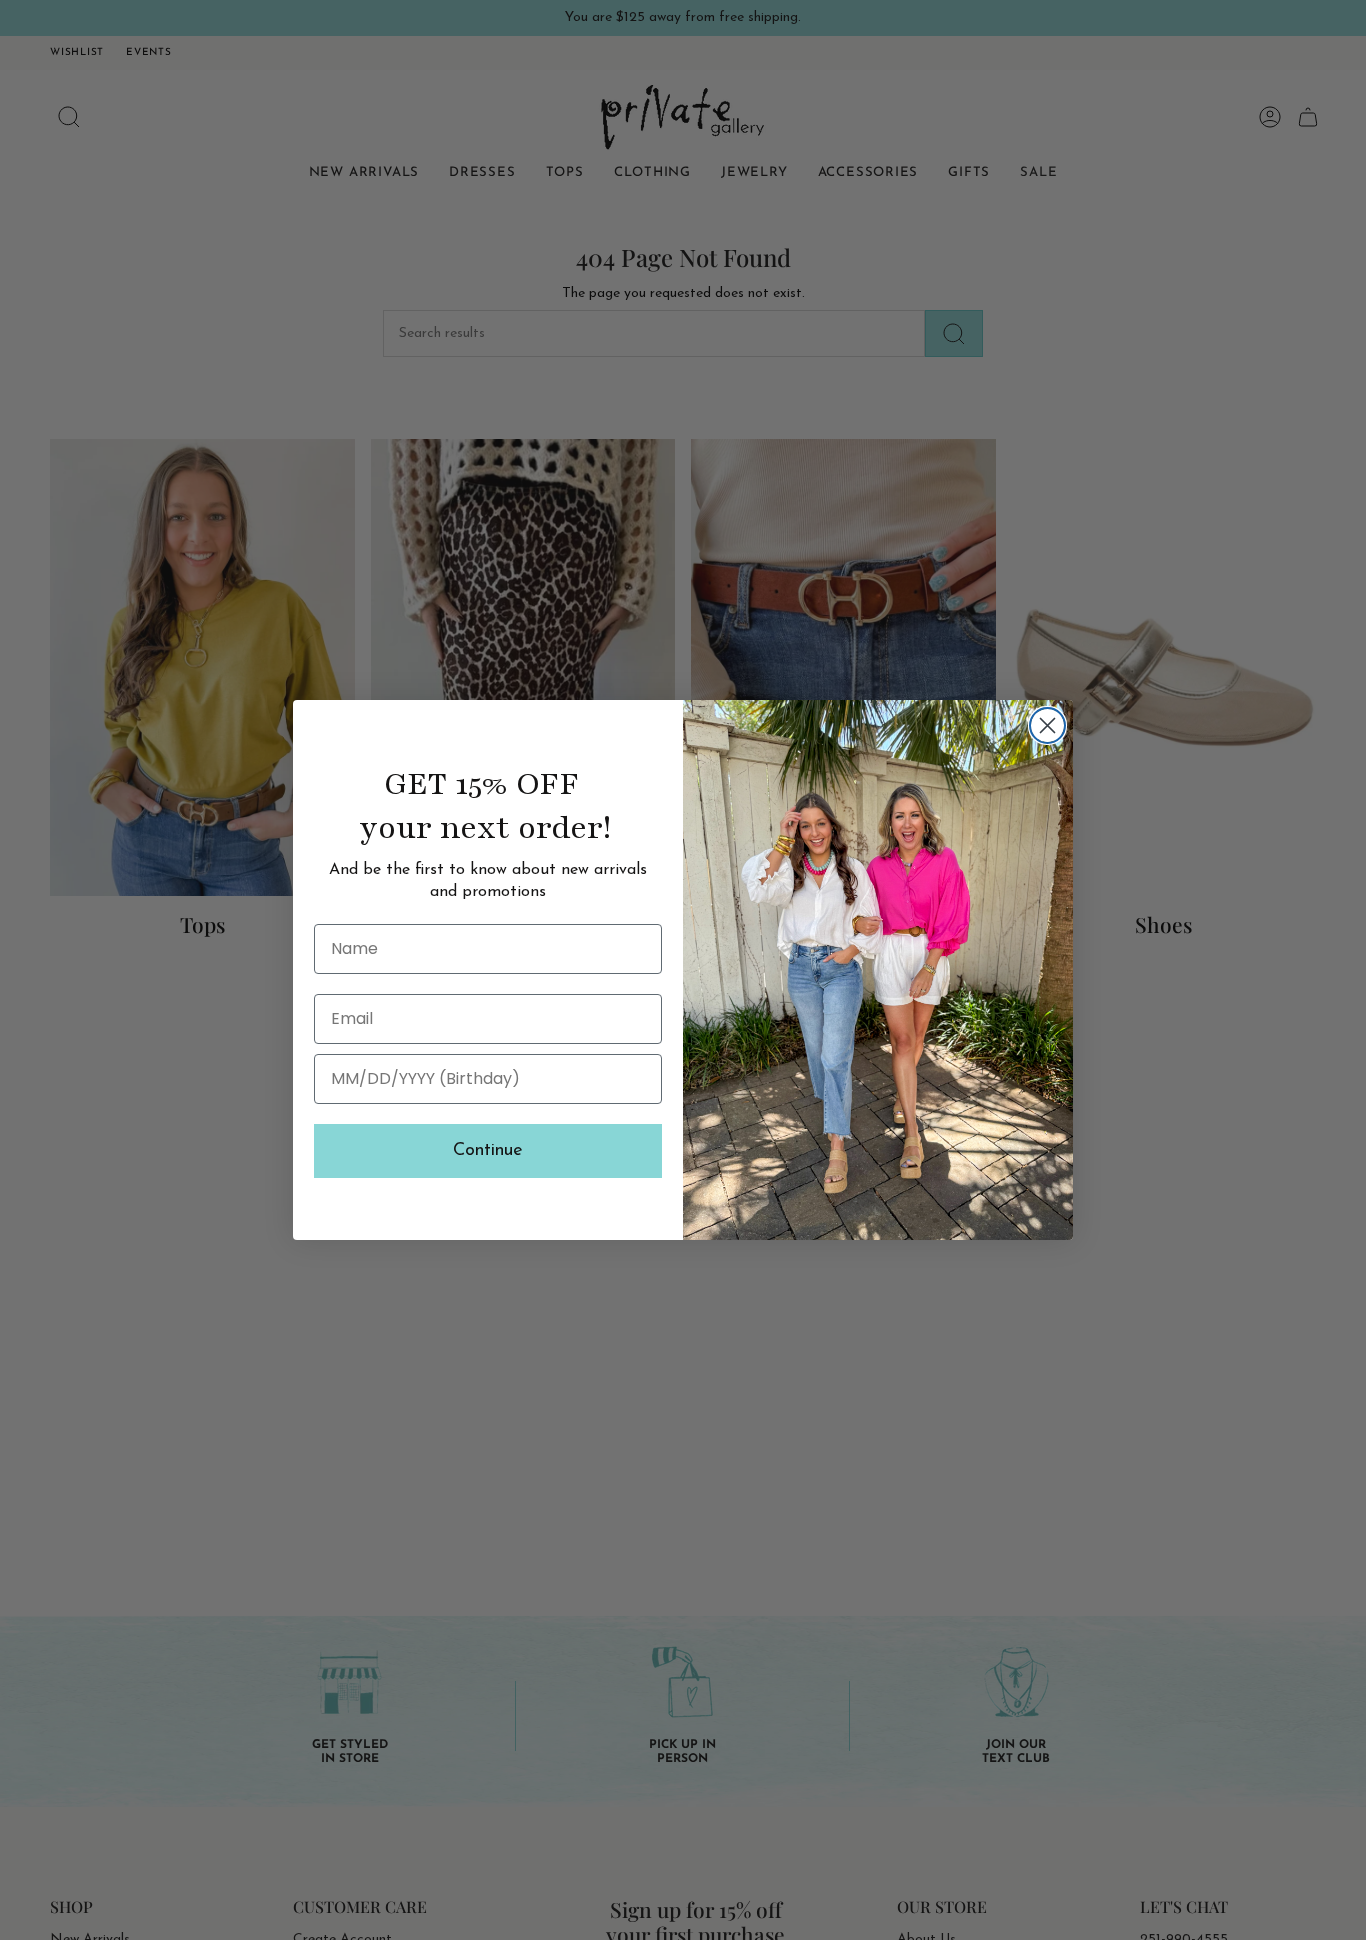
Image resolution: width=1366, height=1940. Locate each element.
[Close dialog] (1047, 725)
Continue (488, 1151)
